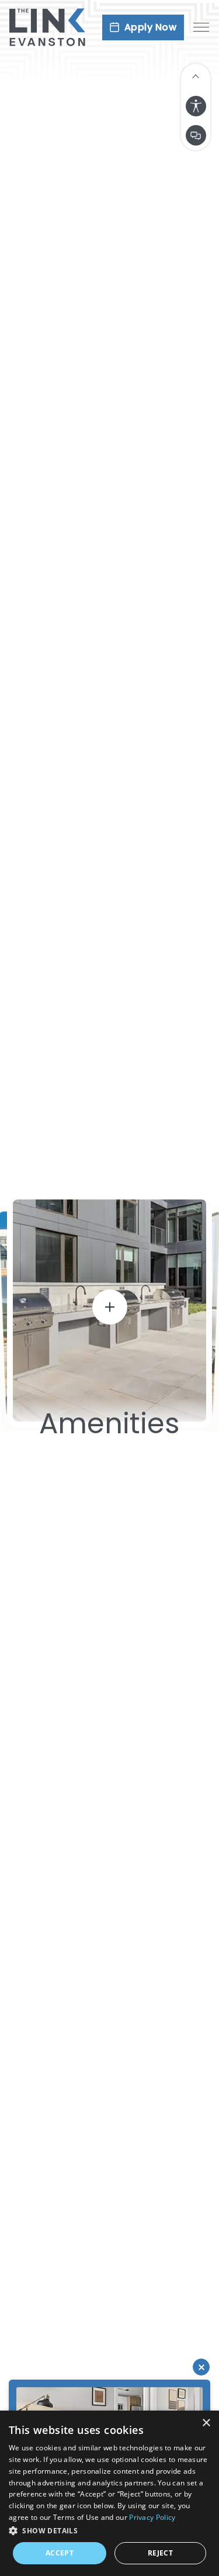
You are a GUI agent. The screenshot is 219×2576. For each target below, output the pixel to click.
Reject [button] (160, 2553)
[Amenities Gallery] (109, 1316)
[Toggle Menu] (201, 27)
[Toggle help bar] (196, 75)
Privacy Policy (152, 2517)
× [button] (206, 2423)
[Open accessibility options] (196, 106)
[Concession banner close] (201, 2367)
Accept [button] (60, 2553)
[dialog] (109, 2493)
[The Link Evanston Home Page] (47, 27)
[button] (109, 2530)
